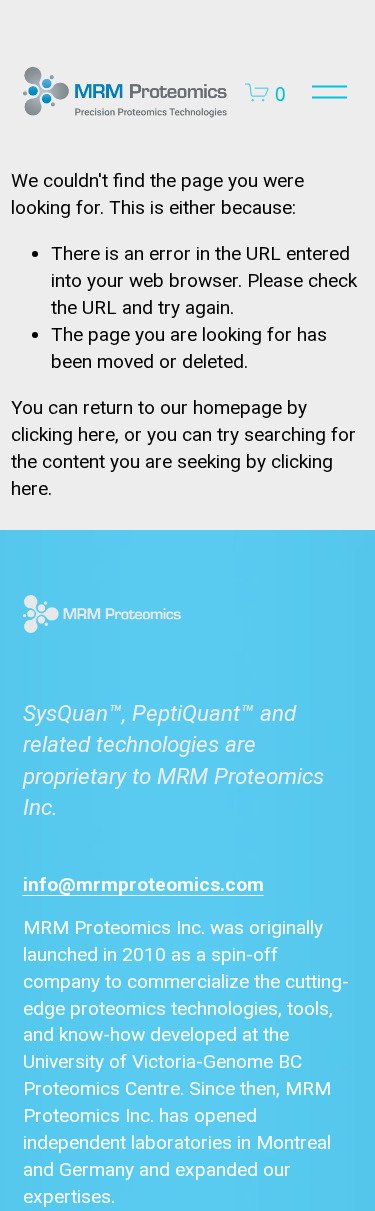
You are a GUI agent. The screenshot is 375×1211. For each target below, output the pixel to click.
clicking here (63, 434)
